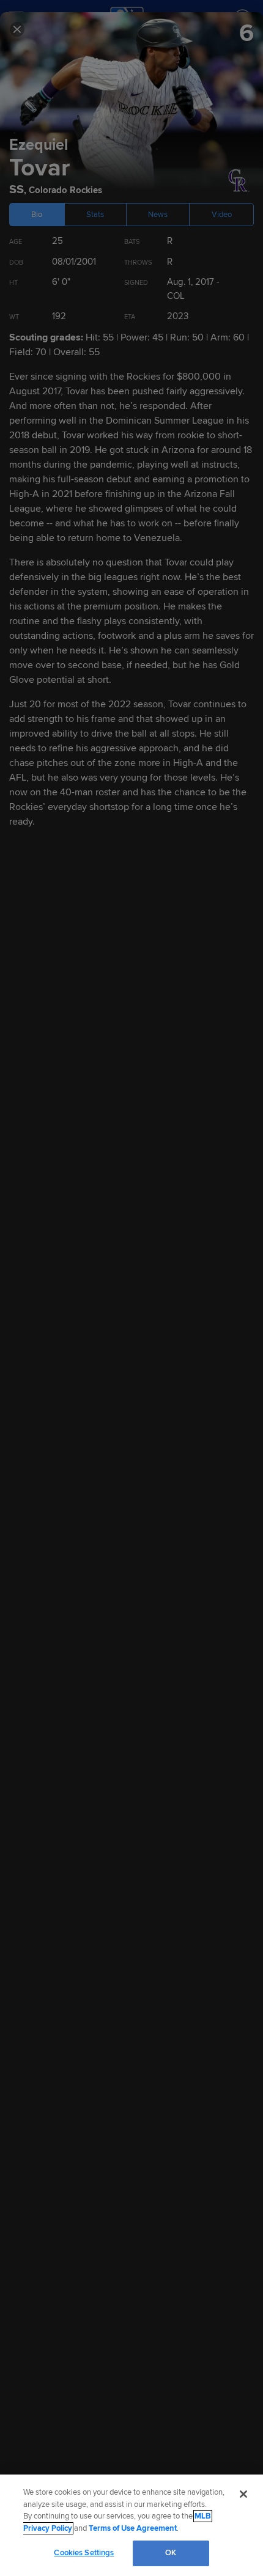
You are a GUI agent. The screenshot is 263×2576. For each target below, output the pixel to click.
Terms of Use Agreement (133, 2528)
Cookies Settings (84, 2553)
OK (171, 2553)
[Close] (243, 2494)
